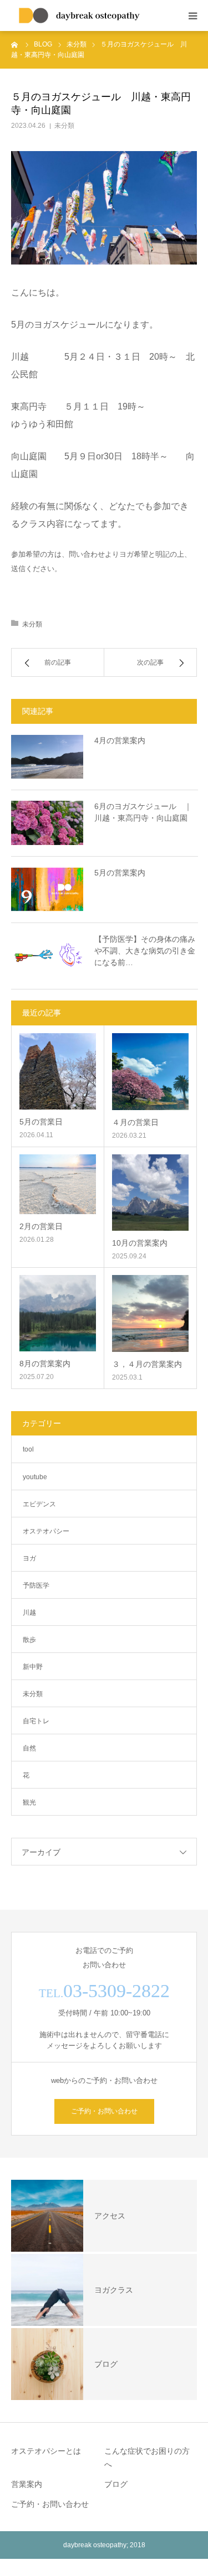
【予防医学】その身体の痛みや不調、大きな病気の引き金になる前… (145, 951)
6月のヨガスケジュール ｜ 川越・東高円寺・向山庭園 (146, 812)
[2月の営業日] (58, 1184)
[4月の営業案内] (47, 757)
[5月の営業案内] (47, 889)
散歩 (29, 1640)
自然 (29, 1748)
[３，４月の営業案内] (151, 1313)
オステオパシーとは (46, 2451)
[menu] (192, 15)
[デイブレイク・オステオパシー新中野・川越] (80, 15)
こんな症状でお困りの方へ (147, 2458)
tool (28, 1449)
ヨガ (29, 1558)
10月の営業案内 (140, 1243)
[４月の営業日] (151, 1072)
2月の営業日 (41, 1226)
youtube (35, 1477)
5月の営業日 (41, 1122)
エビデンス (39, 1504)
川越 (29, 1613)
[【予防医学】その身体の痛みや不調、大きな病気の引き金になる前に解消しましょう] (47, 956)
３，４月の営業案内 (147, 1364)
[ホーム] (15, 44)
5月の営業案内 (120, 873)
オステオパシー (46, 1531)
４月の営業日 (135, 1122)
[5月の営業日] (58, 1071)
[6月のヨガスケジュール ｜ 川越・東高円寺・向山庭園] (47, 823)
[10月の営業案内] (151, 1193)
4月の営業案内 (120, 740)
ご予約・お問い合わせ (104, 2111)
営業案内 (27, 2484)
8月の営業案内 (45, 1364)
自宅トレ (36, 1721)
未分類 (64, 126)
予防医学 (36, 1585)
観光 (29, 1802)
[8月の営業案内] (58, 1313)
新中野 (33, 1667)
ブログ (116, 2484)
